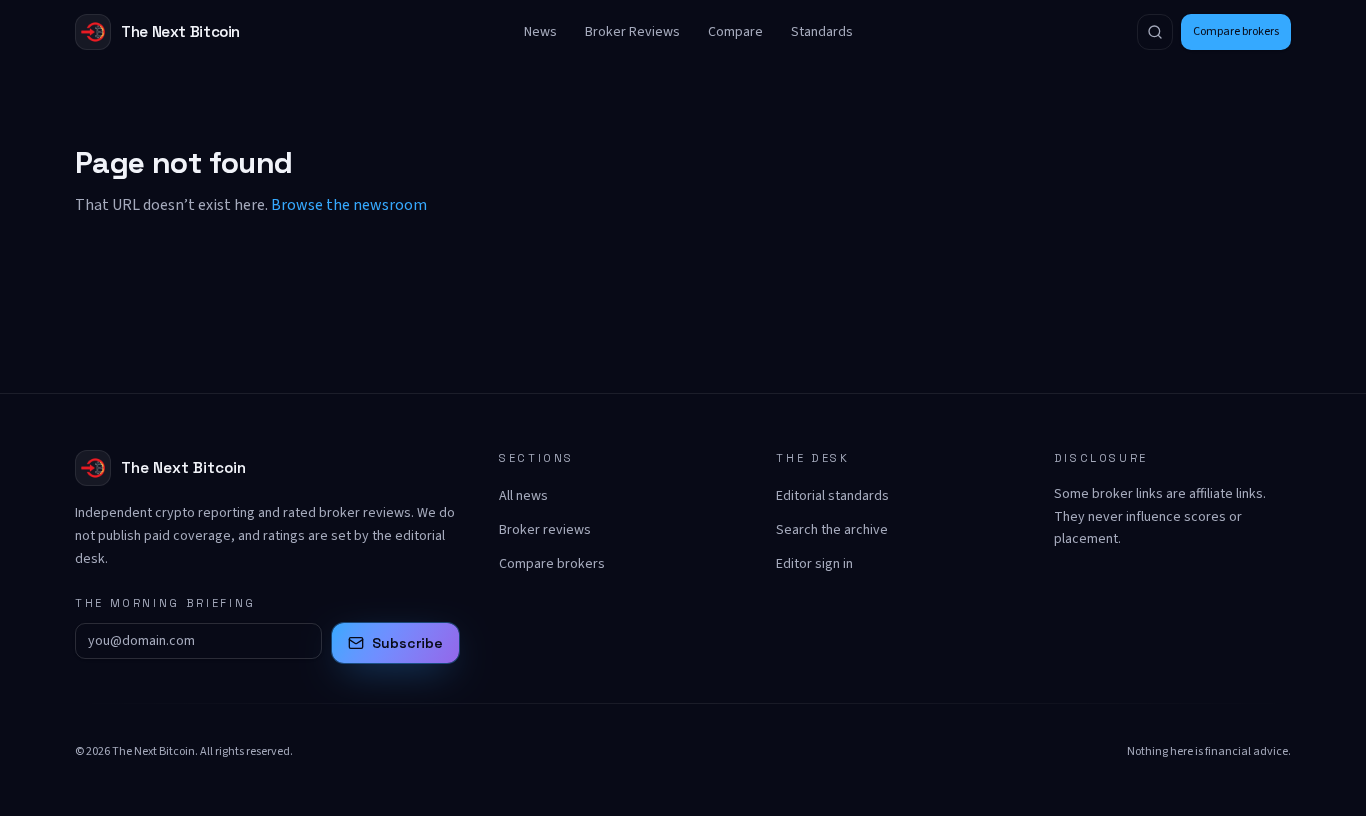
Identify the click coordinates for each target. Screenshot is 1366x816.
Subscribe (407, 643)
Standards (822, 32)
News (540, 32)
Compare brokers (1236, 31)
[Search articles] (1155, 32)
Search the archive (832, 530)
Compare (735, 32)
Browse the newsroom (349, 205)
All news (523, 496)
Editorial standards (832, 496)
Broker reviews (545, 530)
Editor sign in (814, 564)
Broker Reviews (632, 32)
